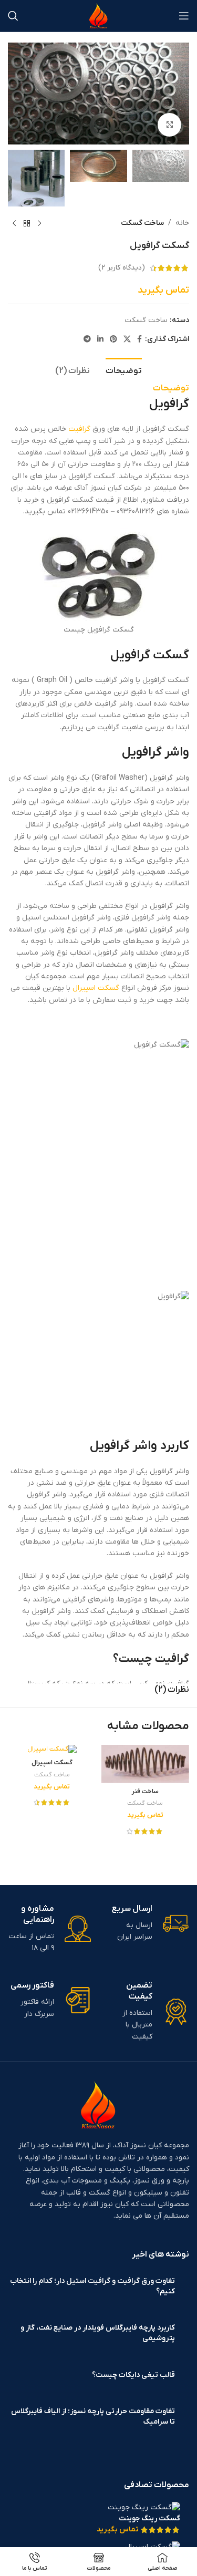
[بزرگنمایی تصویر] (169, 125)
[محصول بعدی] (14, 223)
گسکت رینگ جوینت (149, 2518)
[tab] (124, 370)
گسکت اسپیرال (96, 988)
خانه (182, 223)
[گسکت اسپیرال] (52, 1750)
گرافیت (79, 429)
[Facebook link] (139, 340)
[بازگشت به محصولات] (27, 223)
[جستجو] (13, 16)
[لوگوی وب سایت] (98, 15)
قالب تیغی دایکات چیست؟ (133, 2375)
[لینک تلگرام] (87, 340)
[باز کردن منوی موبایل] (184, 16)
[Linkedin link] (100, 340)
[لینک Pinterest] (113, 340)
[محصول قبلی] (39, 223)
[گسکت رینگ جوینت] (144, 2507)
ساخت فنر (145, 1792)
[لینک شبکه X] (127, 340)
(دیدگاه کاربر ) (122, 268)
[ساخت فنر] (146, 1764)
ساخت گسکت (142, 223)
